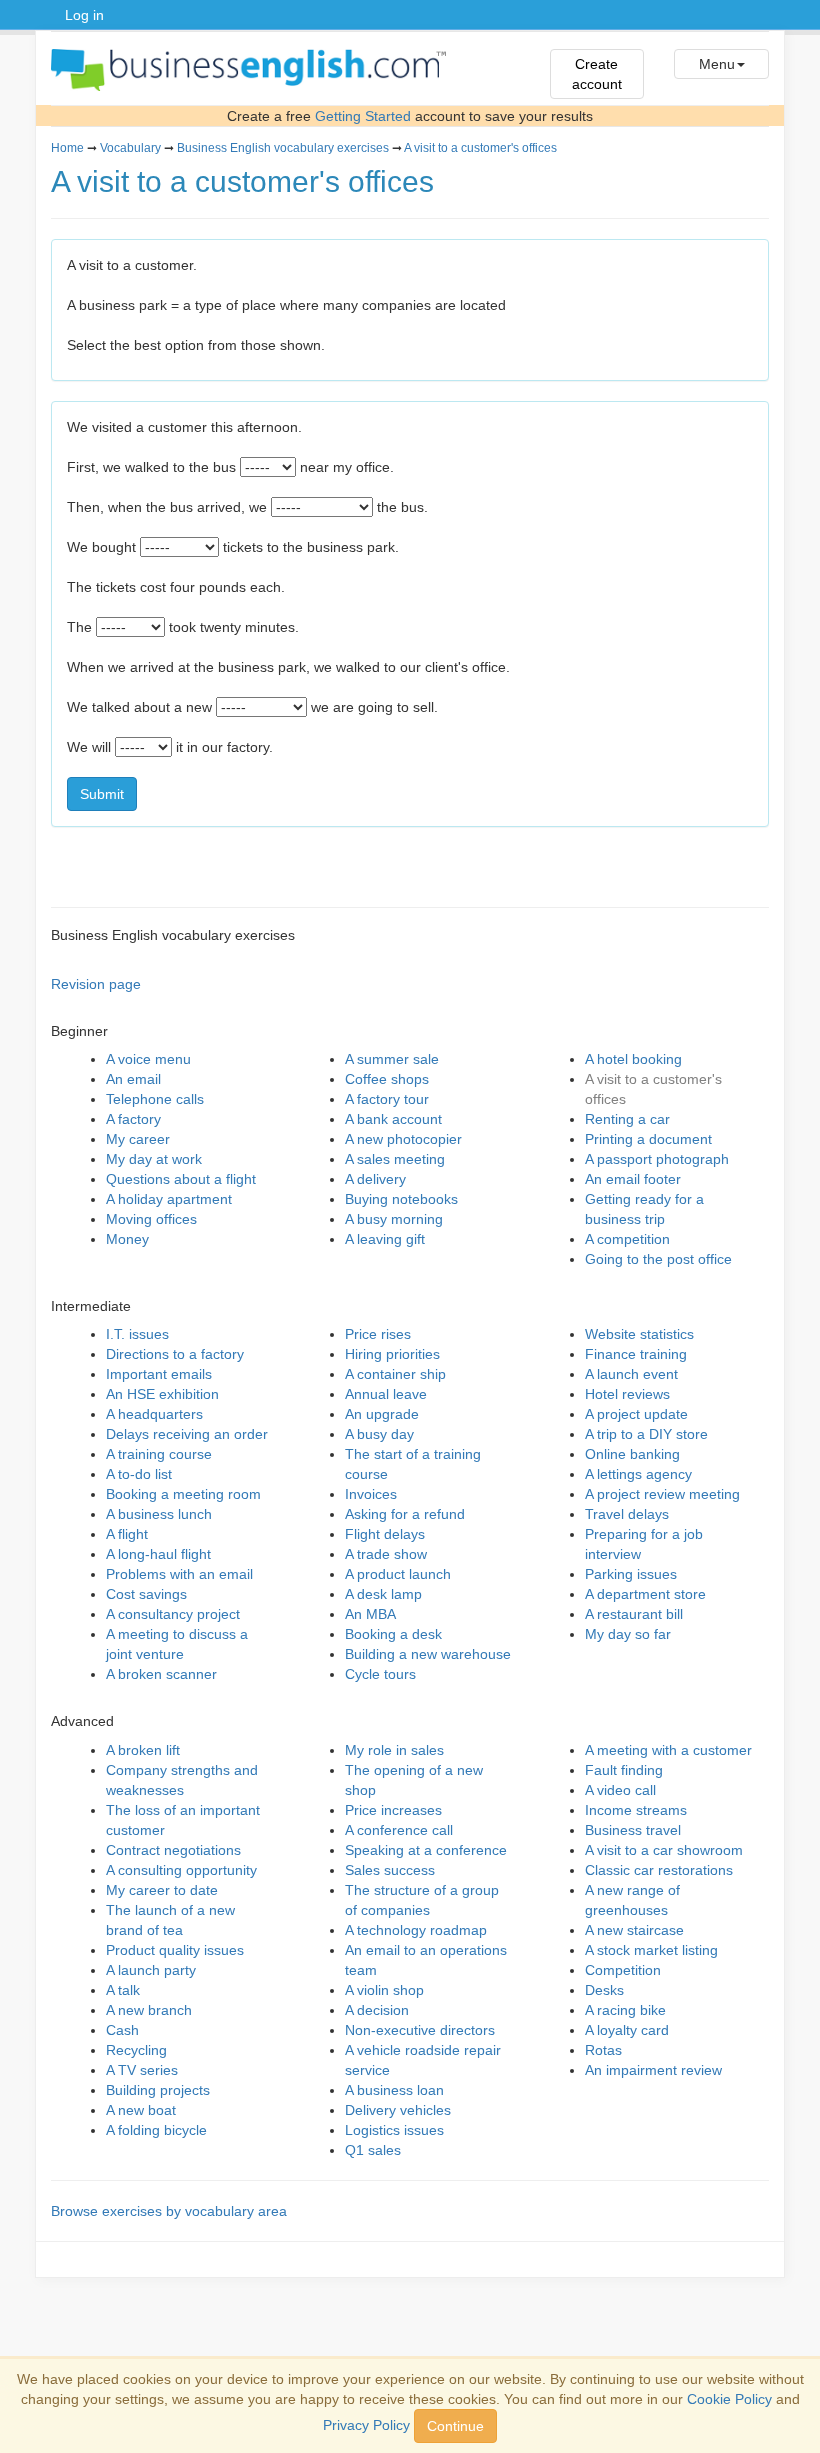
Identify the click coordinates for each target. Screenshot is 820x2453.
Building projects (158, 2090)
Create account (597, 74)
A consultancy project (173, 1614)
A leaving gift (385, 1239)
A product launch (398, 1574)
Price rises (378, 1334)
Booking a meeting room (183, 1494)
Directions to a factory (175, 1354)
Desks (604, 1990)
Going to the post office (658, 1259)
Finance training (636, 1354)
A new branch (149, 2010)
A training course (159, 1454)
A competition (627, 1239)
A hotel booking (633, 1059)
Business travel (633, 1830)
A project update (636, 1414)
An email (133, 1079)
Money (127, 1239)
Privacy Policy (366, 2425)
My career (138, 1139)
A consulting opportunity (181, 1870)
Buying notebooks (401, 1199)
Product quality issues (175, 1950)
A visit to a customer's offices (480, 148)
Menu (717, 64)
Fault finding (624, 1770)
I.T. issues (137, 1334)
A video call (620, 1790)
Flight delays (385, 1534)
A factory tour (387, 1099)
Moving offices (151, 1219)
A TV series (142, 2070)
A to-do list (139, 1474)
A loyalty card (627, 2030)
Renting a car (627, 1119)
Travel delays (627, 1514)
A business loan (394, 2090)
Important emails (159, 1374)
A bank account (393, 1119)
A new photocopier (403, 1139)
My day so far (628, 1634)
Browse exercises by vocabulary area (169, 2211)
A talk (123, 1990)
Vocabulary (130, 148)
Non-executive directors (420, 2030)
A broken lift (143, 1750)
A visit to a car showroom (664, 1850)
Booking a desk (393, 1634)
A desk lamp (383, 1594)
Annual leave (386, 1394)
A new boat (141, 2110)
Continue (455, 2426)
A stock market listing (651, 1950)
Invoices (371, 1494)
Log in (84, 15)
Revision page (96, 984)
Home (67, 148)
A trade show (386, 1554)
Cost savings (146, 1594)
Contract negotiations (173, 1850)
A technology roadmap (416, 1930)
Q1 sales (373, 2150)
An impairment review (653, 2070)
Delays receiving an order (187, 1434)
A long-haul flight (158, 1554)
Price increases (393, 1810)
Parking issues (631, 1574)
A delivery (375, 1179)
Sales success (390, 1870)
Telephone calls (155, 1099)
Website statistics (639, 1334)
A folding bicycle (156, 2130)
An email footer (633, 1179)
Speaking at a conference (426, 1850)
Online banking (632, 1454)
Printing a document (648, 1139)
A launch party (151, 1970)
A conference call (399, 1830)
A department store (645, 1594)
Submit (102, 794)
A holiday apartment (169, 1199)
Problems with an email (179, 1574)
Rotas (603, 2050)
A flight (127, 1534)
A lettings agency (638, 1474)
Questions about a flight (181, 1179)
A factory (133, 1119)
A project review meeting (662, 1494)
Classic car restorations (659, 1870)
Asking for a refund (405, 1514)
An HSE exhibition (162, 1394)
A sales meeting (395, 1159)
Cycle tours (380, 1674)
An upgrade (382, 1414)
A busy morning (394, 1219)
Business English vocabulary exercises (283, 148)
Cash (122, 2030)
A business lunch (159, 1514)
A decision (377, 2010)
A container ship (395, 1374)
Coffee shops (387, 1079)
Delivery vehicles (398, 2110)
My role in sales (394, 1750)
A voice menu (148, 1059)
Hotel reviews (627, 1394)
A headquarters (154, 1414)
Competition (623, 1970)
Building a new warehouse (428, 1654)
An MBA (370, 1614)
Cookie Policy (729, 2399)
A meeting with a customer (668, 1750)
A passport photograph (657, 1159)
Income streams (636, 1810)
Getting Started (363, 116)
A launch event (631, 1374)
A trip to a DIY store (646, 1434)
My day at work (154, 1159)
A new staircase (634, 1930)
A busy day (379, 1434)
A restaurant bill (634, 1614)
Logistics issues (394, 2130)
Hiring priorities (392, 1354)
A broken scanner (161, 1674)
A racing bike (625, 2010)
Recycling (136, 2050)
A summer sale (392, 1059)
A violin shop (384, 1990)
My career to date (162, 1890)
